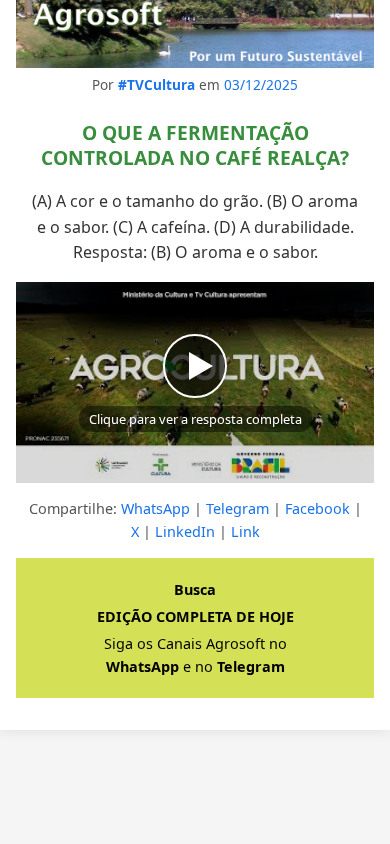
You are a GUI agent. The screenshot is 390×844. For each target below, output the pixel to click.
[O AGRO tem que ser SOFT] (195, 34)
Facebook (317, 508)
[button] (195, 382)
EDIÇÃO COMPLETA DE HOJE (195, 616)
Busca (195, 589)
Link (245, 531)
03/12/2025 (261, 84)
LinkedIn (185, 531)
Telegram (237, 508)
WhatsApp (155, 508)
